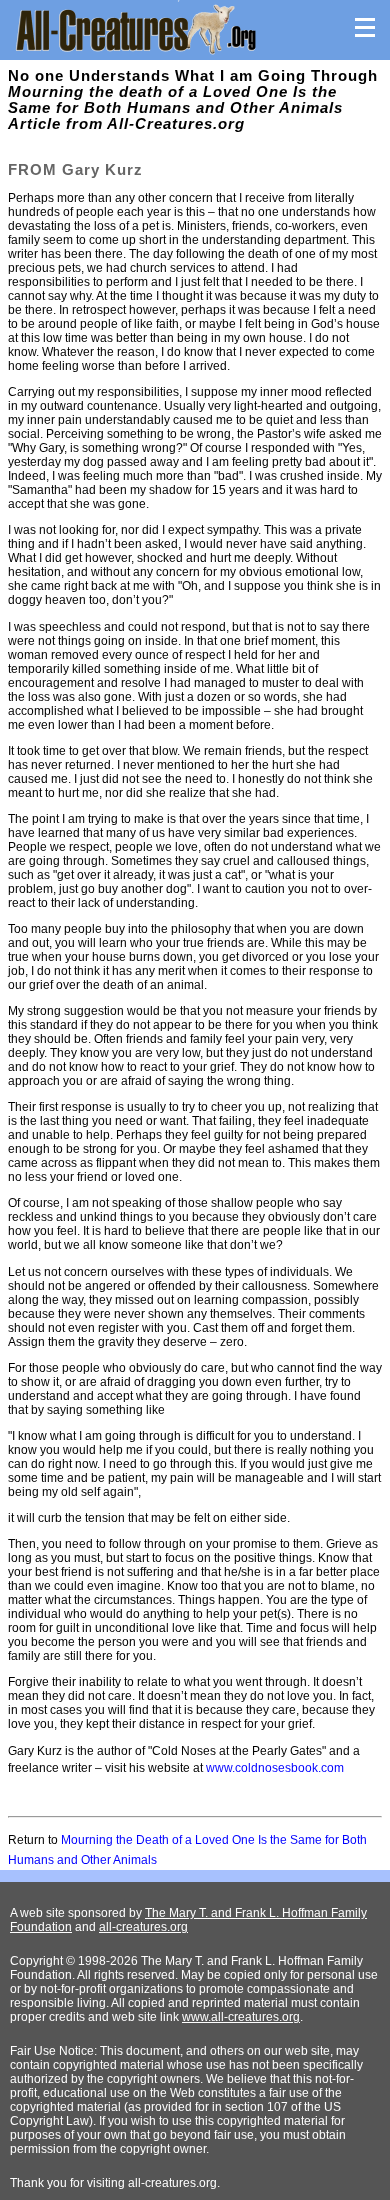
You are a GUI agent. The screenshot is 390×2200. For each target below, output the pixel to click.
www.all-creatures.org (241, 2017)
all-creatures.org (143, 1927)
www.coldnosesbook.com (275, 1768)
